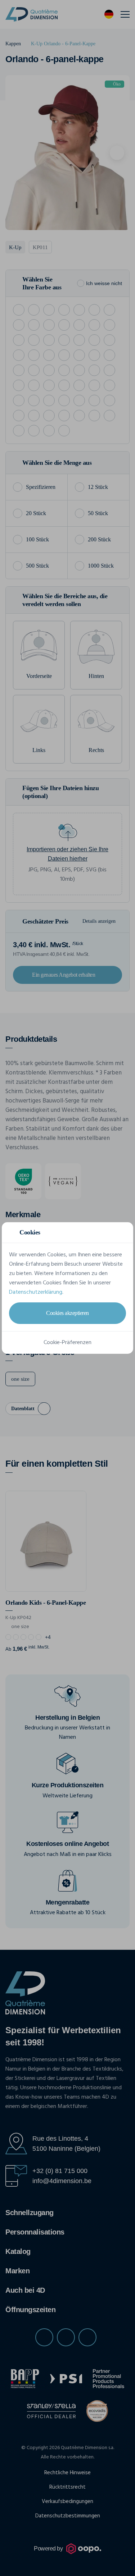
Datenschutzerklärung (36, 1292)
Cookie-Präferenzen (67, 1343)
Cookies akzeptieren (67, 1313)
